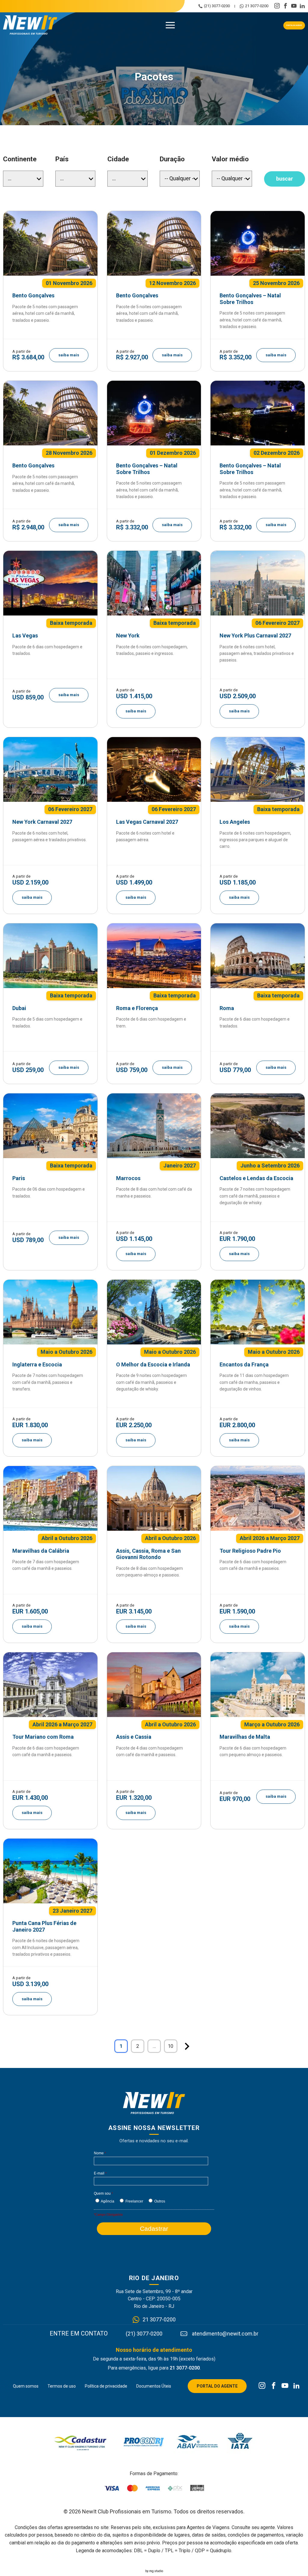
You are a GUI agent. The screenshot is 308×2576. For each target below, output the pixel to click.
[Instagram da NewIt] (262, 2386)
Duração (172, 159)
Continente (20, 159)
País (62, 159)
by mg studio (154, 2571)
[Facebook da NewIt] (274, 2386)
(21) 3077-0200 (217, 6)
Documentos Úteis (154, 2386)
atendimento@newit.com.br (225, 2334)
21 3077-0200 (257, 6)
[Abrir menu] (170, 25)
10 (171, 2046)
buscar (285, 179)
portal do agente (294, 25)
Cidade (118, 159)
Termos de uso (62, 2386)
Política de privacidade (106, 2386)
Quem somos (26, 2386)
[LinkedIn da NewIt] (296, 2386)
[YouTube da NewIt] (285, 2386)
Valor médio (230, 159)
